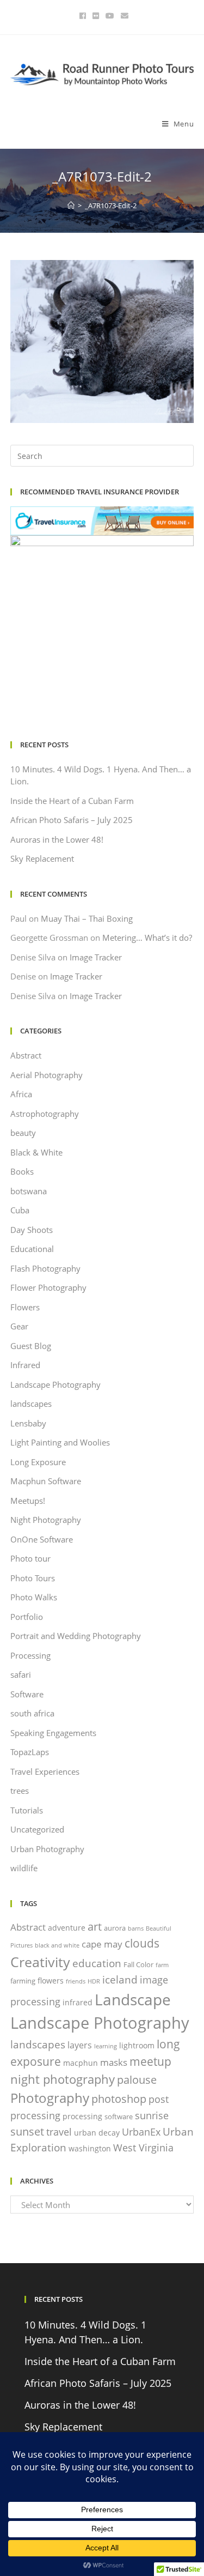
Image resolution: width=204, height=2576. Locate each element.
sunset (27, 2131)
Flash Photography (45, 1268)
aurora (115, 1928)
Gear (19, 1326)
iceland (120, 1979)
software (119, 2117)
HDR (94, 1981)
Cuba (20, 1210)
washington (90, 2148)
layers (80, 2045)
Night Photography (46, 1520)
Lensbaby (28, 1423)
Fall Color (138, 1964)
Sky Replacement (42, 858)
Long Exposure (38, 1462)
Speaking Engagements (53, 1733)
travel (59, 2132)
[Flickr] (96, 16)
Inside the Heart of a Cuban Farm (72, 801)
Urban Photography (47, 1849)
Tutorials (27, 1810)
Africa (21, 1094)
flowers (51, 1981)
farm (162, 1965)
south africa (32, 1713)
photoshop (119, 2099)
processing (82, 2116)
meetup (150, 2061)
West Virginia (143, 2148)
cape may (102, 1944)
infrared (78, 2002)
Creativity (40, 1962)
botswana (29, 1191)
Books (22, 1171)
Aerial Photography (47, 1075)
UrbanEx (141, 2132)
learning (106, 2046)
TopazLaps (30, 1752)
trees (20, 1791)
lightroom (137, 2045)
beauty (23, 1133)
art (95, 1926)
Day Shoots (32, 1230)
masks (114, 2062)
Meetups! (28, 1501)
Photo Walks (34, 1597)
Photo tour (30, 1558)
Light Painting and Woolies (60, 1442)
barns (136, 1928)
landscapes (31, 1404)
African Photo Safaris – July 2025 (72, 820)
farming (23, 1981)
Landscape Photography (55, 1384)
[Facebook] (83, 16)
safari (21, 1674)
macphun (81, 2063)
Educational (32, 1249)
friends (76, 1981)
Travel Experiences (45, 1771)
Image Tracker (96, 957)
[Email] (123, 16)
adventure (67, 1928)
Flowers (25, 1307)
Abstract (26, 1055)
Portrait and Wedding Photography (76, 1636)
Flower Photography (48, 1287)
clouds (142, 1943)
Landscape (133, 1999)
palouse (137, 2079)
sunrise (152, 2115)
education (97, 1963)
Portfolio (27, 1617)
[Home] (71, 205)
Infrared (25, 1365)
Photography (50, 2098)
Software (27, 1694)
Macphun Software (46, 1481)
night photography (63, 2079)
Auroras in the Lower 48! (57, 839)
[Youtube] (110, 16)
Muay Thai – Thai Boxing (87, 918)
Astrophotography (45, 1114)
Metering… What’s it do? (147, 938)
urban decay (97, 2133)
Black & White (36, 1152)
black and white (57, 1945)
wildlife (24, 1868)
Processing (30, 1655)
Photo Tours (33, 1578)
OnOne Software (42, 1539)
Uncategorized (37, 1829)
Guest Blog (31, 1346)
